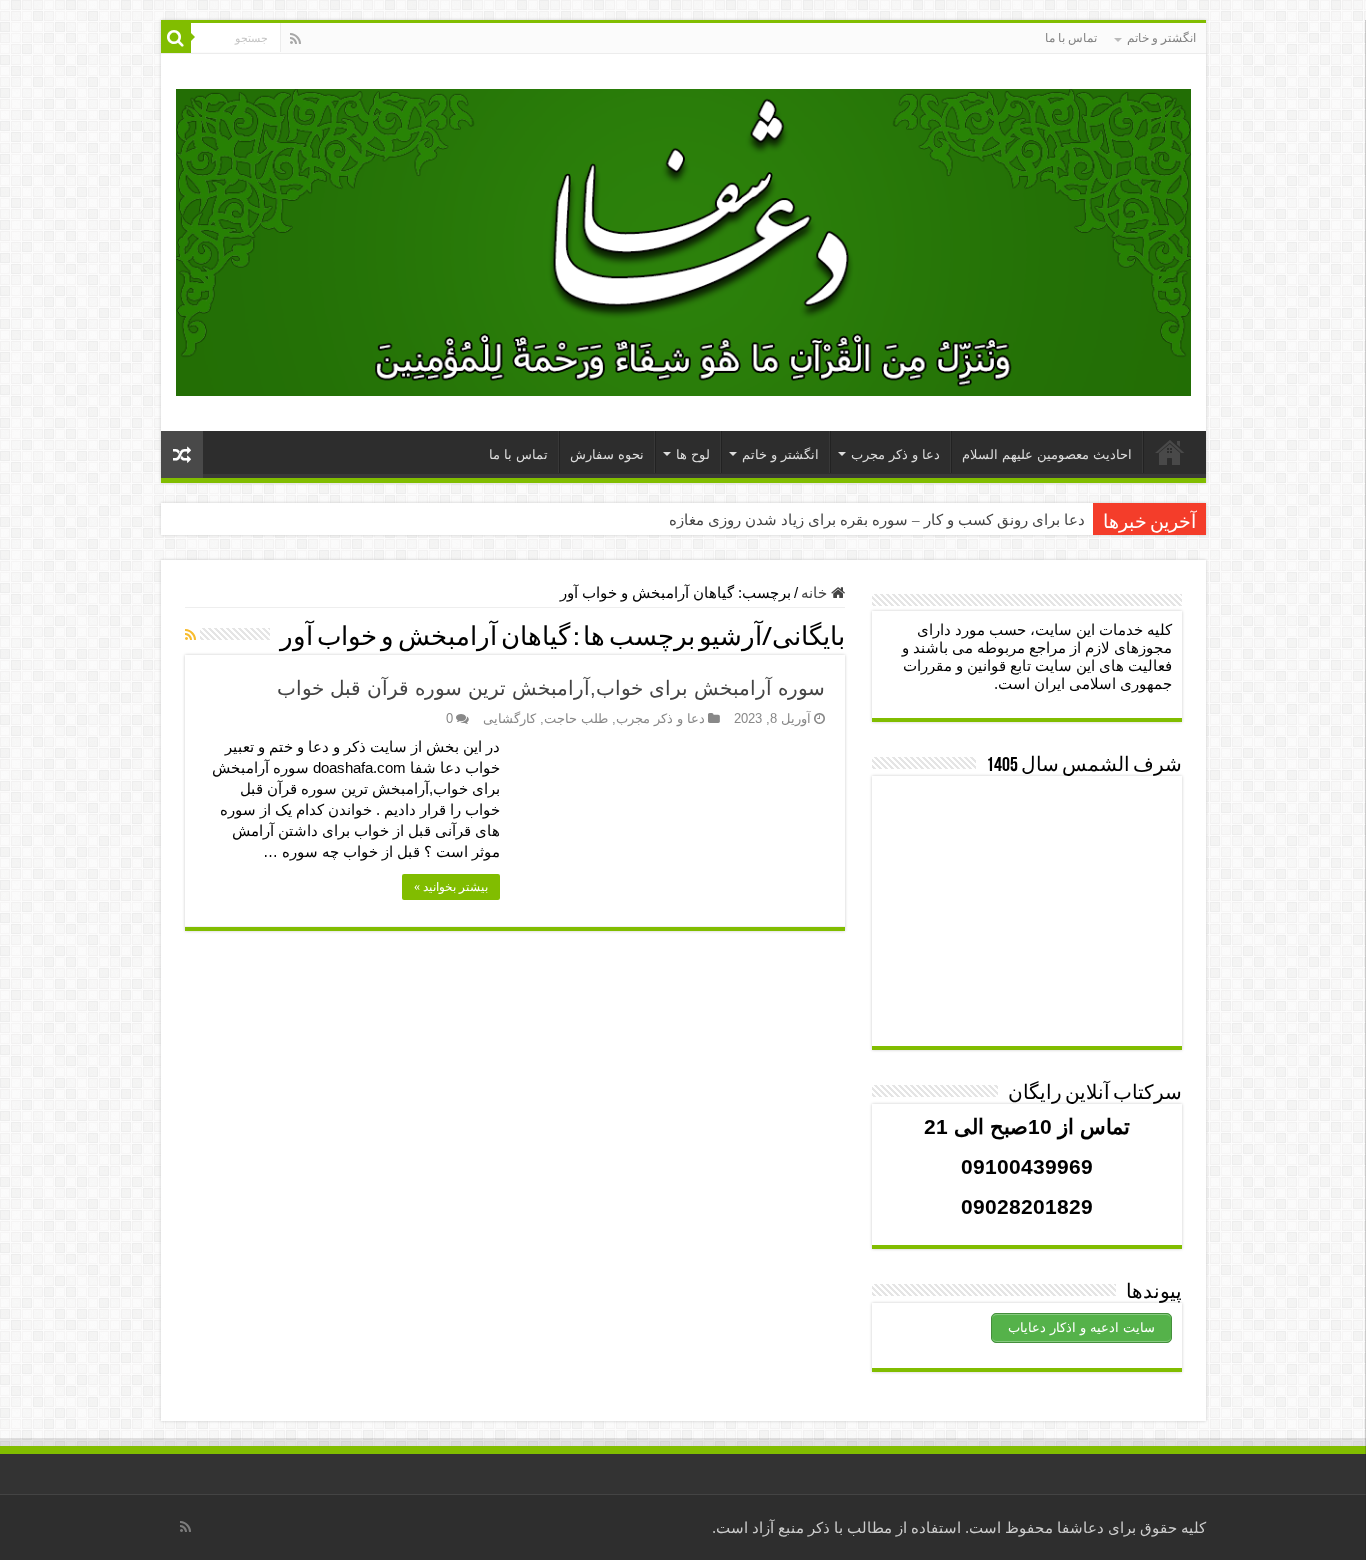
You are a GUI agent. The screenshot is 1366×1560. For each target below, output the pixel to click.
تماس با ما (1071, 38)
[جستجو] (176, 38)
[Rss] (295, 39)
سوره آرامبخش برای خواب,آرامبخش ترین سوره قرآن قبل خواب (551, 688)
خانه (816, 592)
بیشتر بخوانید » (451, 887)
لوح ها (693, 454)
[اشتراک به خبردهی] (190, 635)
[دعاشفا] (683, 239)
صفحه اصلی (1170, 452)
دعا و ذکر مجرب (895, 454)
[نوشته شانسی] (182, 454)
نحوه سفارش (607, 454)
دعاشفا (1080, 1527)
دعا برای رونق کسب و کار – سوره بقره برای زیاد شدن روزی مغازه (877, 520)
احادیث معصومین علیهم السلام (1047, 454)
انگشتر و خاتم (1161, 38)
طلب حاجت (576, 718)
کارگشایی (509, 718)
